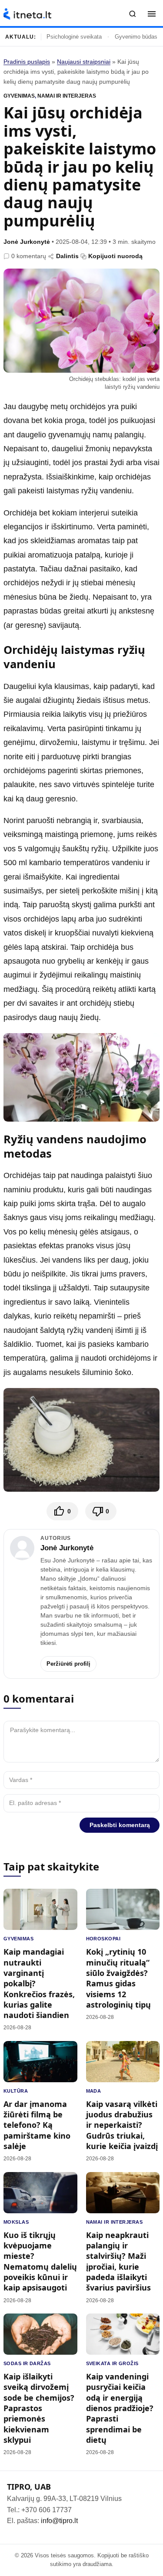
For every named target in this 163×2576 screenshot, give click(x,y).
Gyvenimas (19, 96)
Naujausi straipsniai (84, 62)
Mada (94, 2091)
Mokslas (16, 2222)
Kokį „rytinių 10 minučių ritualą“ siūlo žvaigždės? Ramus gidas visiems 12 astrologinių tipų (118, 1978)
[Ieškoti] (133, 14)
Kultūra (16, 2091)
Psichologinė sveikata (74, 37)
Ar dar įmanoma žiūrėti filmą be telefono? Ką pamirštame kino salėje (37, 2125)
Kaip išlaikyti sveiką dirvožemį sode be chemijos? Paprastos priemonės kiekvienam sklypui (39, 2408)
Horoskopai (103, 1939)
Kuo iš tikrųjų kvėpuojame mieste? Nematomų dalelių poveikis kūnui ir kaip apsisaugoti (40, 2261)
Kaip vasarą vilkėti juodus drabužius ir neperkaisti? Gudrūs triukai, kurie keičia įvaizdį (122, 2125)
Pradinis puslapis (27, 62)
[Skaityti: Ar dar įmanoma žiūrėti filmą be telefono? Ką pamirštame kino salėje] (40, 2062)
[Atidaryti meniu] (152, 14)
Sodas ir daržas (27, 2363)
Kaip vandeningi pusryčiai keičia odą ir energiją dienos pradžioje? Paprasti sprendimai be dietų (120, 2408)
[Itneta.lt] (27, 14)
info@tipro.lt (59, 2521)
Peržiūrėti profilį (68, 1664)
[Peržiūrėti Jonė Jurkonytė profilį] (22, 1548)
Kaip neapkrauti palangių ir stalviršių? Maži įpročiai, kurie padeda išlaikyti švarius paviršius (118, 2261)
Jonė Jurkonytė (27, 242)
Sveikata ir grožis (112, 2363)
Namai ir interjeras (67, 96)
